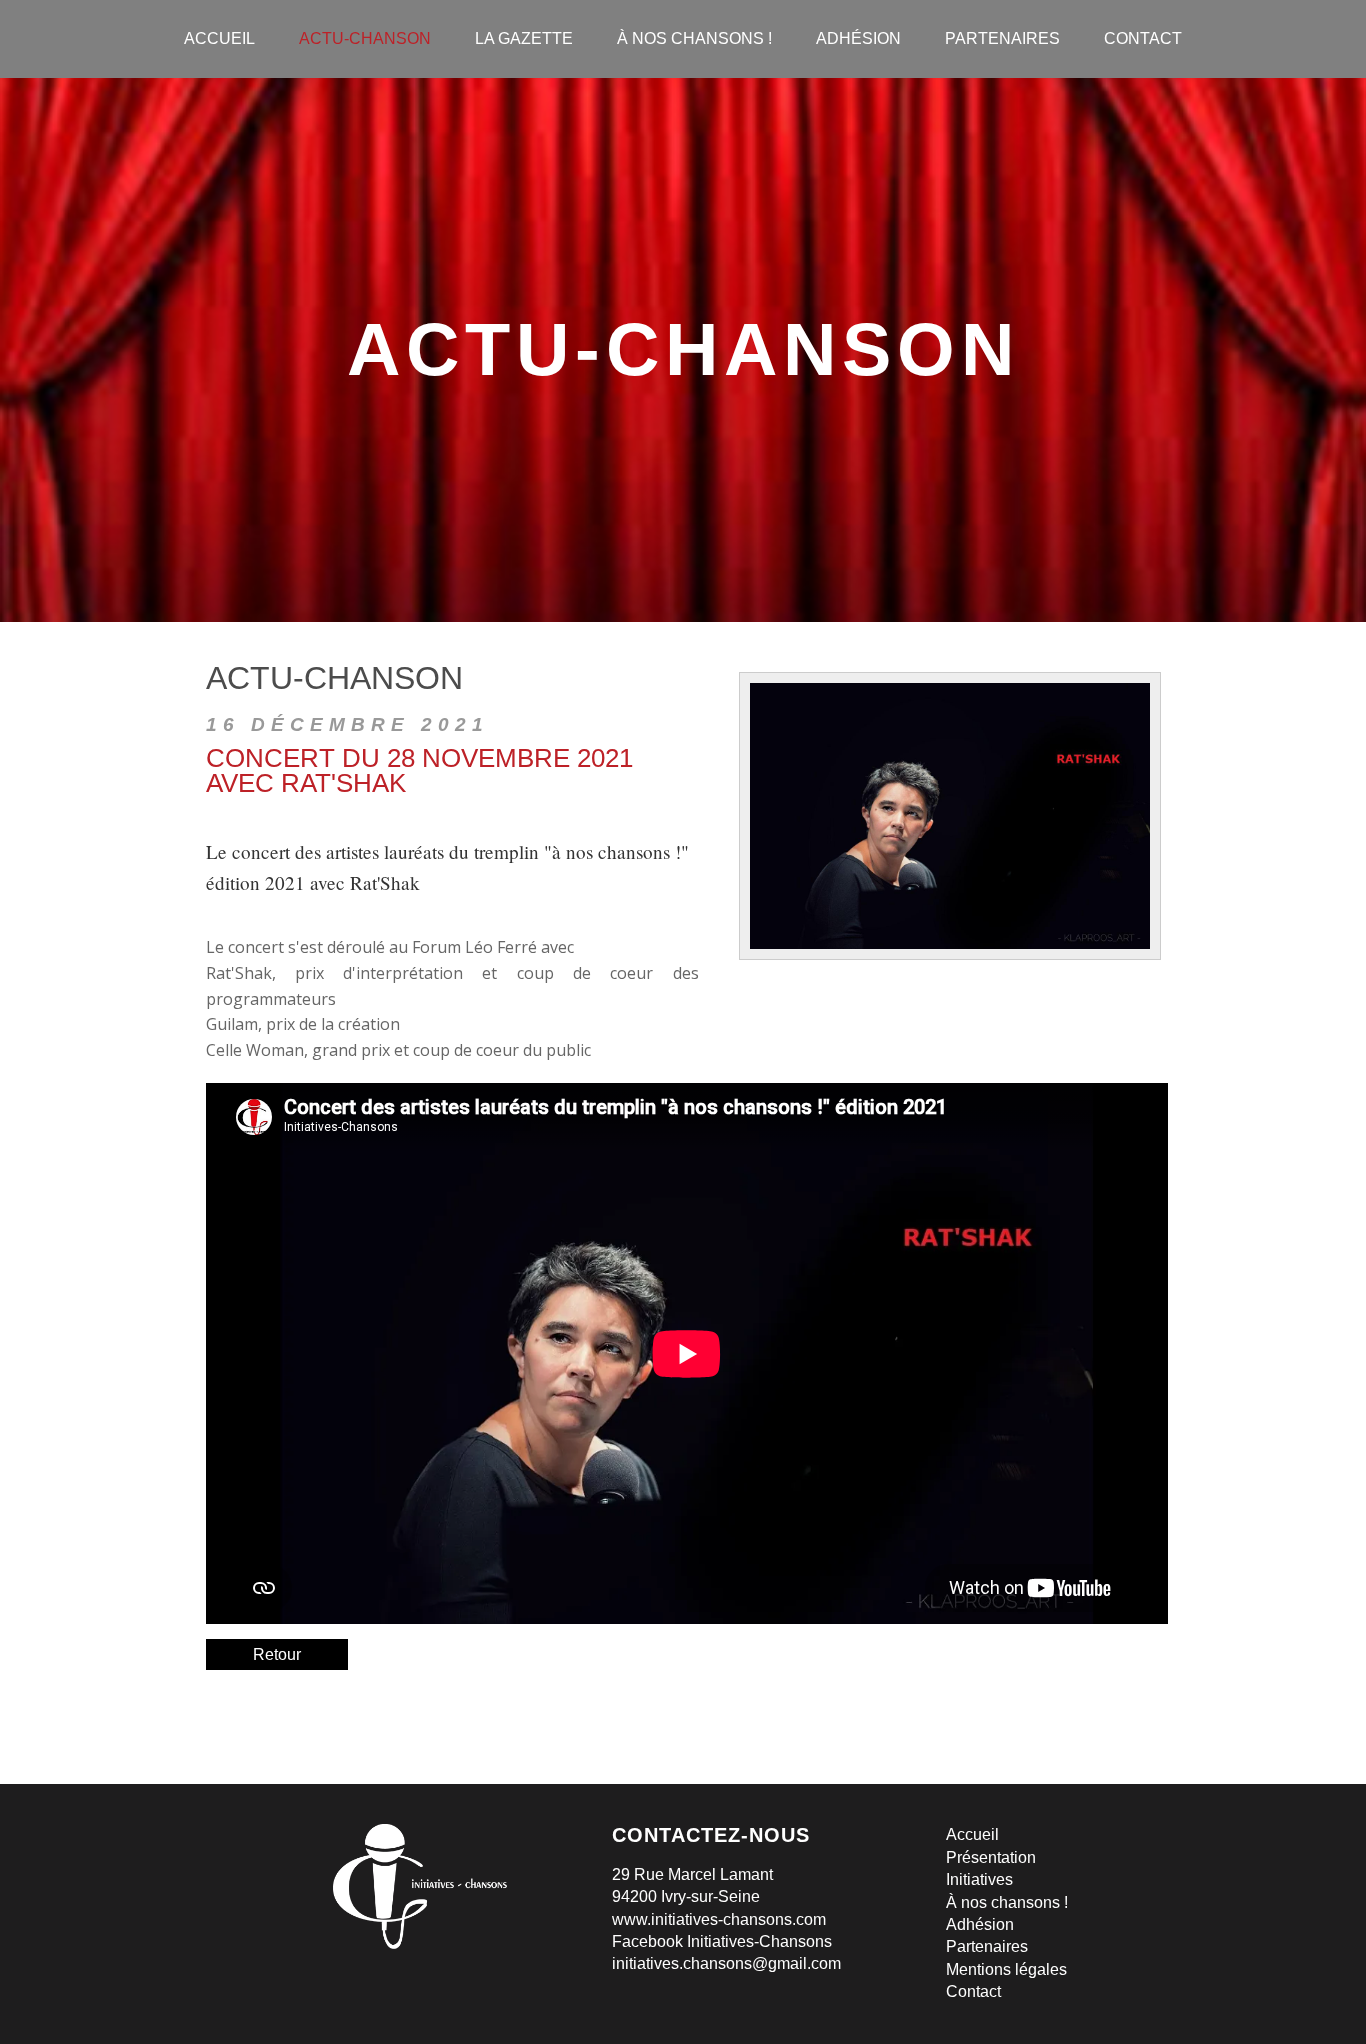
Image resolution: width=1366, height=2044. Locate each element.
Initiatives (979, 1879)
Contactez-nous (711, 1835)
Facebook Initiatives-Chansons (722, 1941)
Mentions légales (1006, 1969)
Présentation (991, 1857)
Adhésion (980, 1924)
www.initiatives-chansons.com (719, 1919)
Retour (277, 1654)
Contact (973, 1991)
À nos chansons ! (1007, 1902)
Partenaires (987, 1946)
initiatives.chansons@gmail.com (726, 1963)
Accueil (972, 1834)
